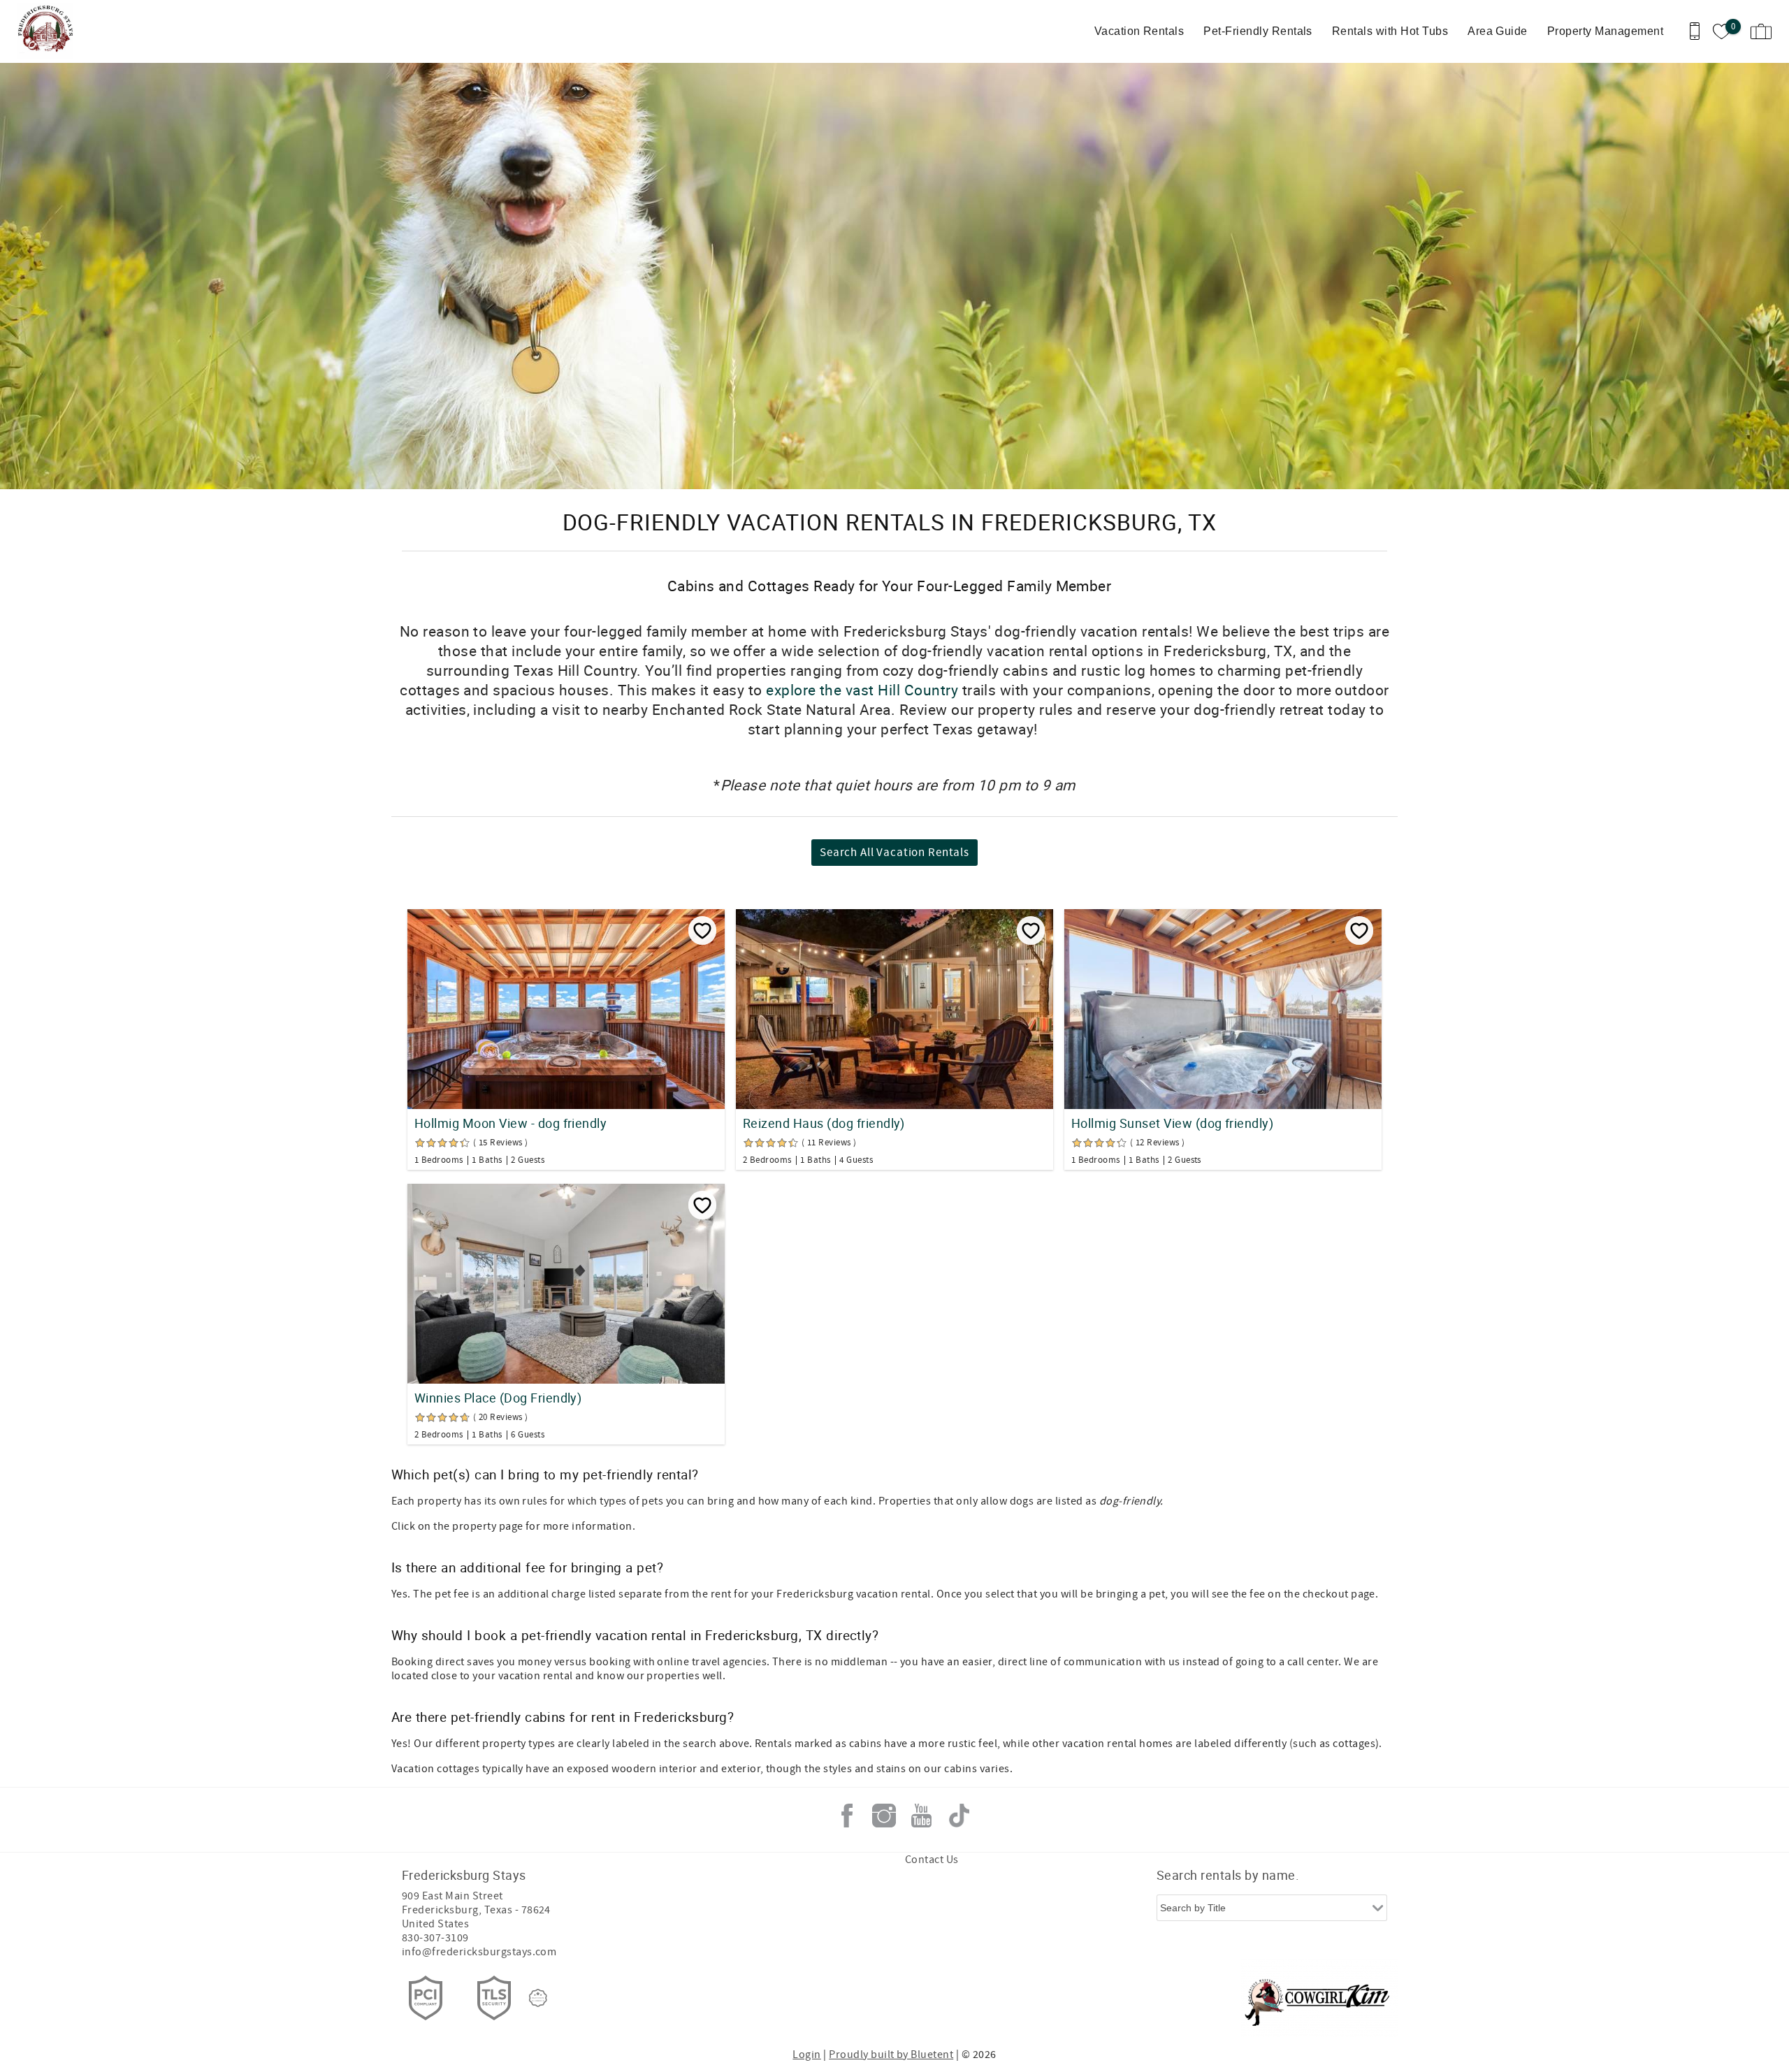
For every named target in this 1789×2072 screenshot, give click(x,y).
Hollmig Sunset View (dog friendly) (1172, 1123)
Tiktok (959, 1816)
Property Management (1605, 31)
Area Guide (1498, 31)
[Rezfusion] (538, 1998)
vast (860, 690)
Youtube (922, 1816)
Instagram (884, 1816)
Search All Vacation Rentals (894, 853)
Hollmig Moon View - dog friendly (510, 1123)
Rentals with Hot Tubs (1390, 31)
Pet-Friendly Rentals (1258, 31)
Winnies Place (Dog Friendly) (498, 1398)
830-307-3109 (435, 1938)
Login (806, 2055)
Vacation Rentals (1139, 31)
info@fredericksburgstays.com (479, 1952)
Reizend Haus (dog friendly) (824, 1123)
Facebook (847, 1816)
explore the (804, 690)
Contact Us (932, 1860)
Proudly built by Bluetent (891, 2055)
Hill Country (918, 690)
